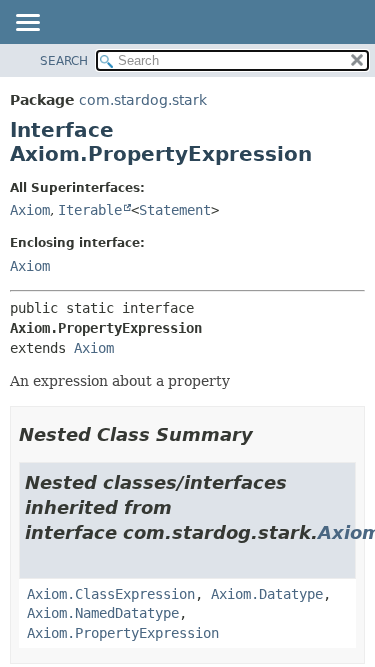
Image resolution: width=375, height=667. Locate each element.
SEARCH (64, 61)
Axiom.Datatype (267, 594)
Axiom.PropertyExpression (123, 633)
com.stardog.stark (143, 100)
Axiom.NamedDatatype (103, 613)
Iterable (90, 210)
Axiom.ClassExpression (111, 594)
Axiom (30, 210)
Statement (175, 210)
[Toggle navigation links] (27, 24)
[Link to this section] (267, 434)
